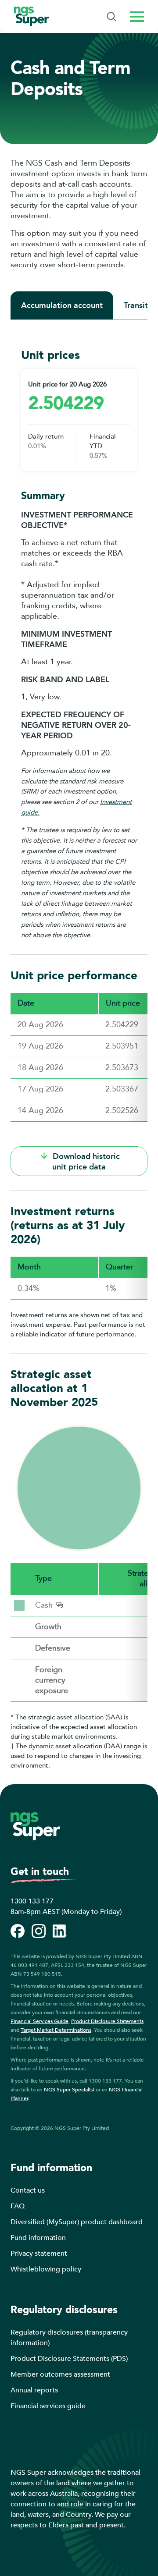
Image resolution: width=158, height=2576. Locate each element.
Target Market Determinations (56, 2030)
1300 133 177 (32, 1901)
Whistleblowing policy (46, 2269)
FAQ (18, 2206)
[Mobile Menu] (111, 17)
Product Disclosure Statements (107, 2021)
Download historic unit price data (86, 1162)
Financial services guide (48, 2406)
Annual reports (34, 2390)
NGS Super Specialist (69, 2090)
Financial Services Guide (39, 2021)
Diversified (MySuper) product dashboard (77, 2222)
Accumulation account (62, 305)
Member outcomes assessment (60, 2374)
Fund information (38, 2238)
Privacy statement (39, 2254)
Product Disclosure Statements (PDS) (69, 2359)
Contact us (28, 2190)
